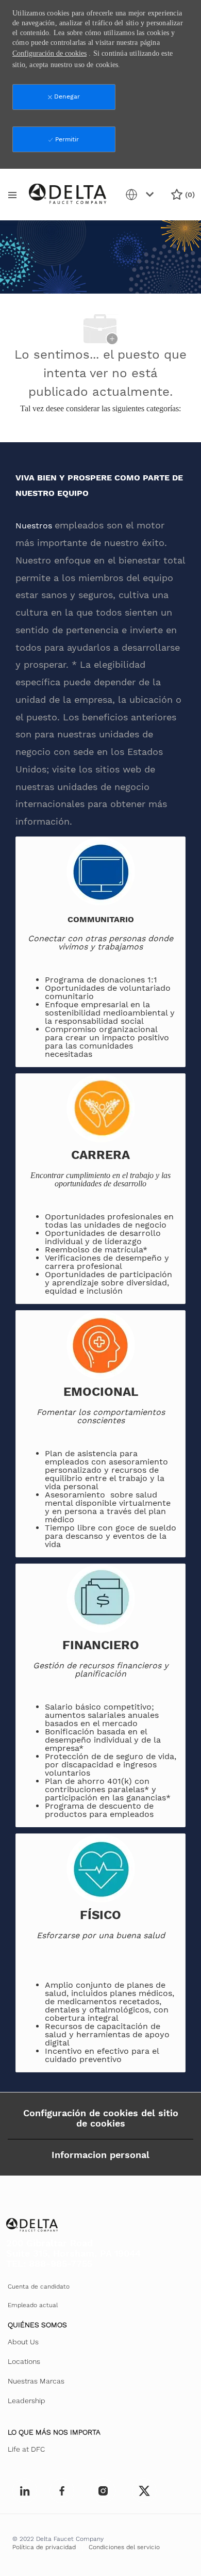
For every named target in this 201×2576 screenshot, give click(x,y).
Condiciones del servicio (124, 2547)
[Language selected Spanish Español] (142, 195)
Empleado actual (33, 2305)
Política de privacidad (44, 2547)
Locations (24, 2361)
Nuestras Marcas (36, 2381)
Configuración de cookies (49, 53)
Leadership (27, 2401)
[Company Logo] (68, 194)
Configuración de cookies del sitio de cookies (101, 2118)
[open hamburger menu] (12, 195)
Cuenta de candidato (39, 2287)
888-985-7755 (61, 2264)
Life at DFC (26, 2449)
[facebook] (25, 2491)
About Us (23, 2342)
